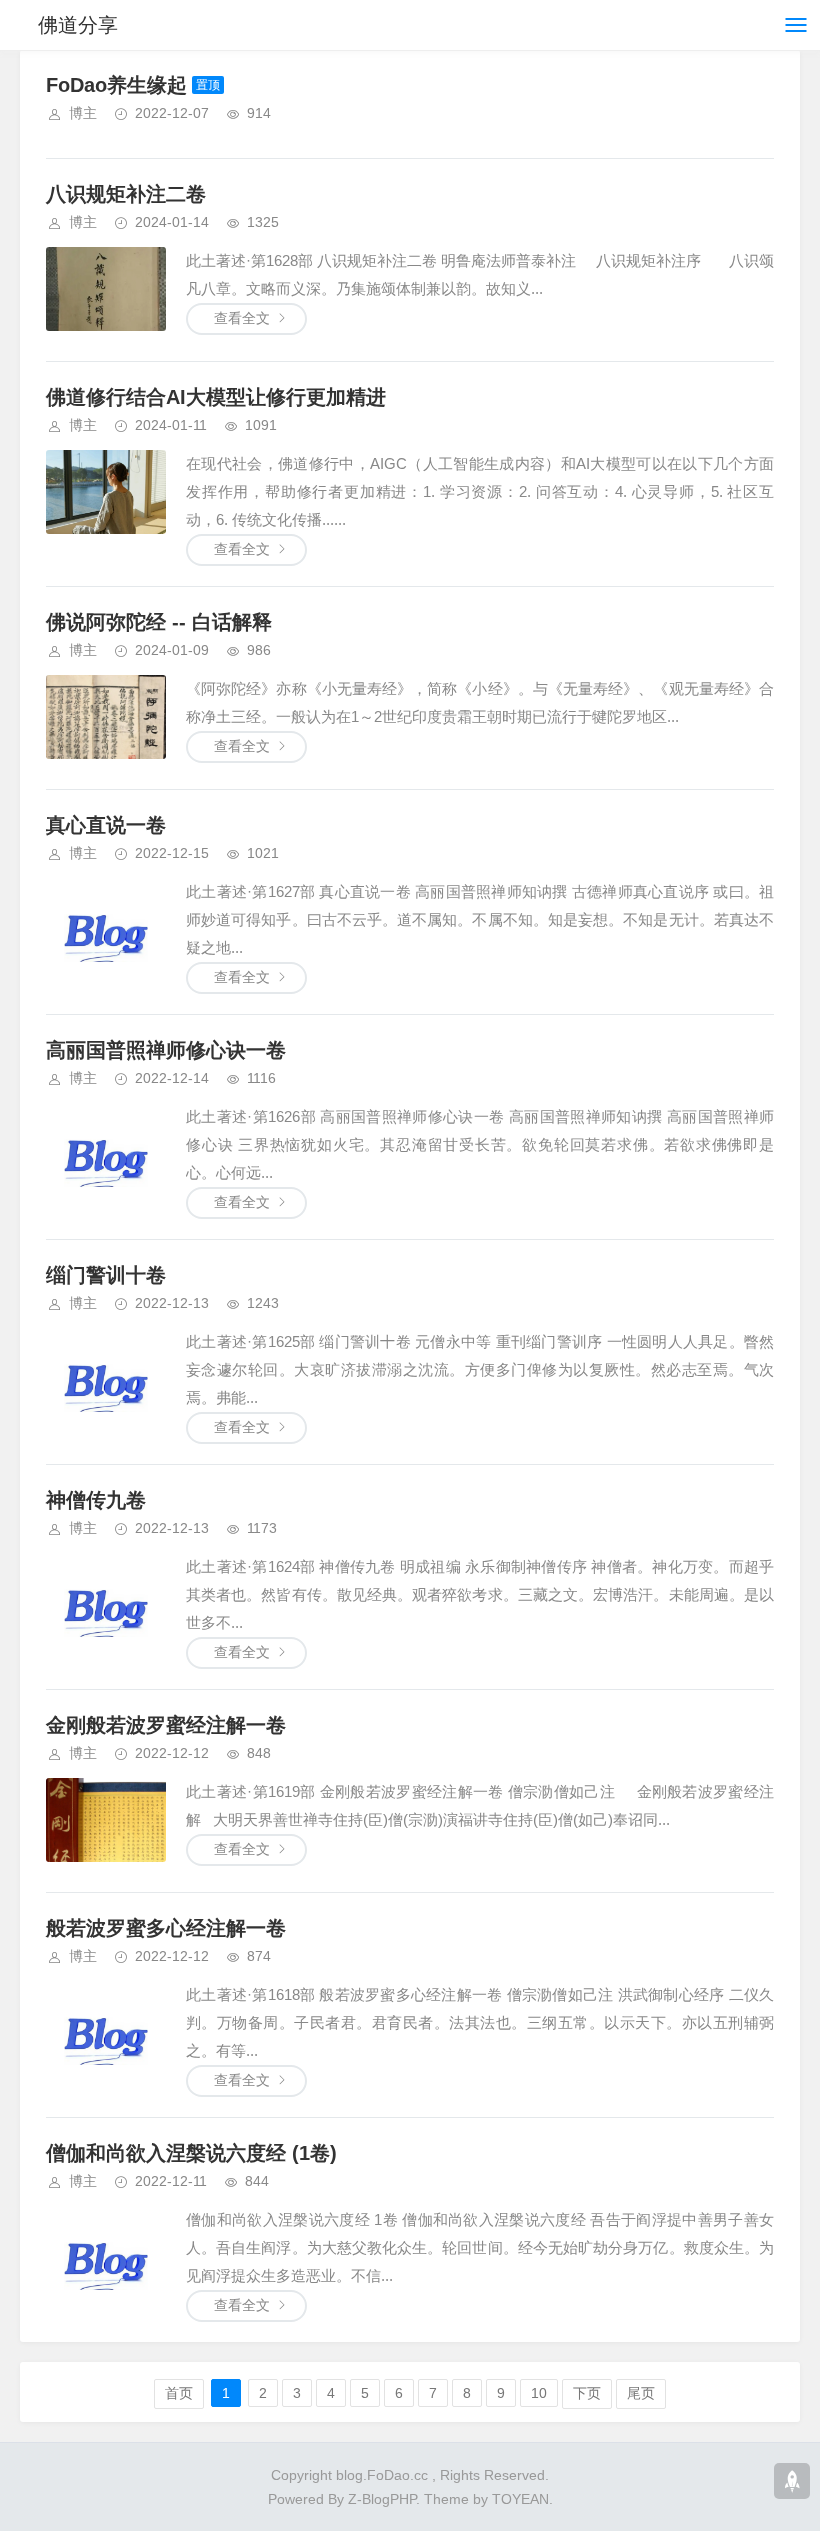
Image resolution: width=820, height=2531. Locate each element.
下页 (587, 2393)
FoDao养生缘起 (116, 85)
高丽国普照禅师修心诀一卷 (166, 1050)
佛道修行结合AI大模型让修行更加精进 (216, 397)
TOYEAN (520, 2499)
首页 (179, 2393)
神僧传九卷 (96, 1500)
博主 (83, 113)
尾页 (641, 2393)
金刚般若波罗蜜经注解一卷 (166, 1725)
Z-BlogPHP (382, 2499)
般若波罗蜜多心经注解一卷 (166, 1928)
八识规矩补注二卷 (126, 194)
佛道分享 (78, 25)
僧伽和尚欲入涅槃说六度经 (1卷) (191, 2153)
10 (539, 2393)
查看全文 (242, 318)
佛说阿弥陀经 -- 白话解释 (159, 622)
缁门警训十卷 (106, 1275)
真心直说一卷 (106, 825)
